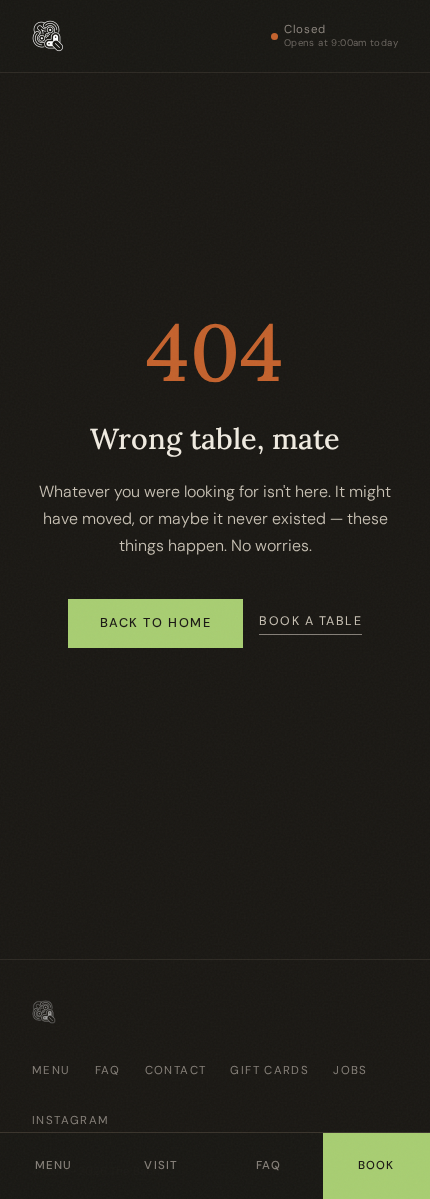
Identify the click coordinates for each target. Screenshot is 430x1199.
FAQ (108, 1070)
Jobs (350, 1070)
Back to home (155, 622)
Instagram (70, 1120)
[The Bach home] (48, 36)
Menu (51, 1070)
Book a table (310, 621)
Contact (176, 1070)
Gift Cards (269, 1070)
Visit (161, 1165)
